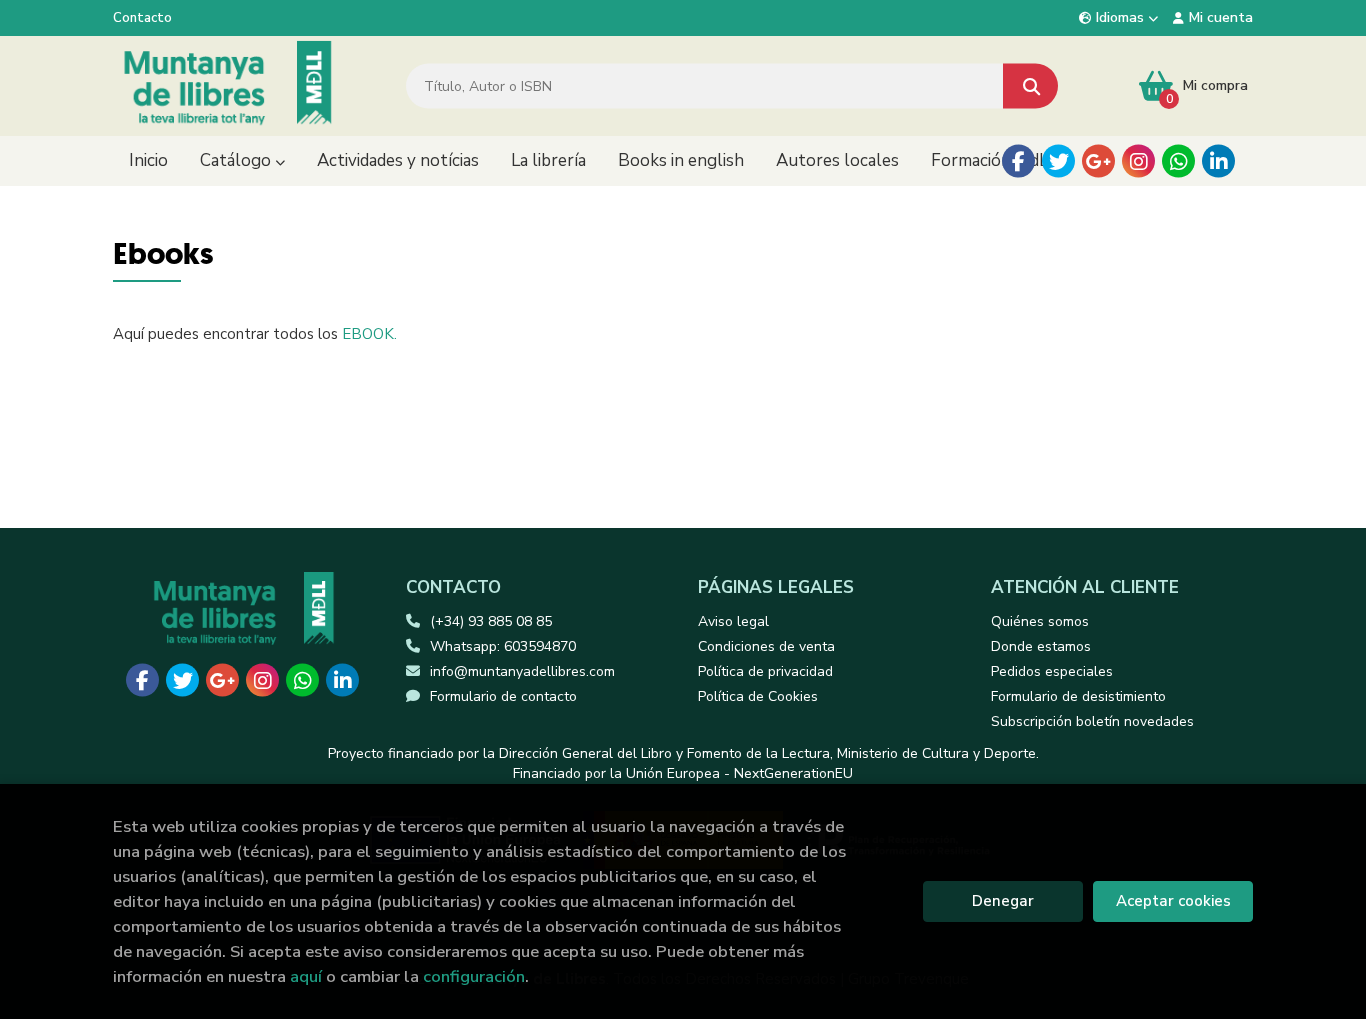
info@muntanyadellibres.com (522, 671)
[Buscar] (1030, 86)
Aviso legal (733, 621)
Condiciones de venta (766, 646)
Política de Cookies (758, 696)
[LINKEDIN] (1218, 161)
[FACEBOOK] (1018, 161)
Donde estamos (1041, 646)
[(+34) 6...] (1178, 161)
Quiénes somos (1040, 621)
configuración (474, 976)
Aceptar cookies (1173, 901)
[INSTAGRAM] (1138, 161)
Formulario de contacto (503, 696)
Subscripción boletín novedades (1092, 721)
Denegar (1003, 901)
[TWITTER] (1058, 161)
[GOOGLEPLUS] (1098, 161)
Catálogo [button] (237, 160)
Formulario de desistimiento (1078, 696)
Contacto (142, 18)
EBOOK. (369, 334)
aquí (306, 976)
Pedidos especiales (1052, 671)
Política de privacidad (765, 671)
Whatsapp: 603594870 (503, 646)
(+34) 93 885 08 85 (491, 621)
